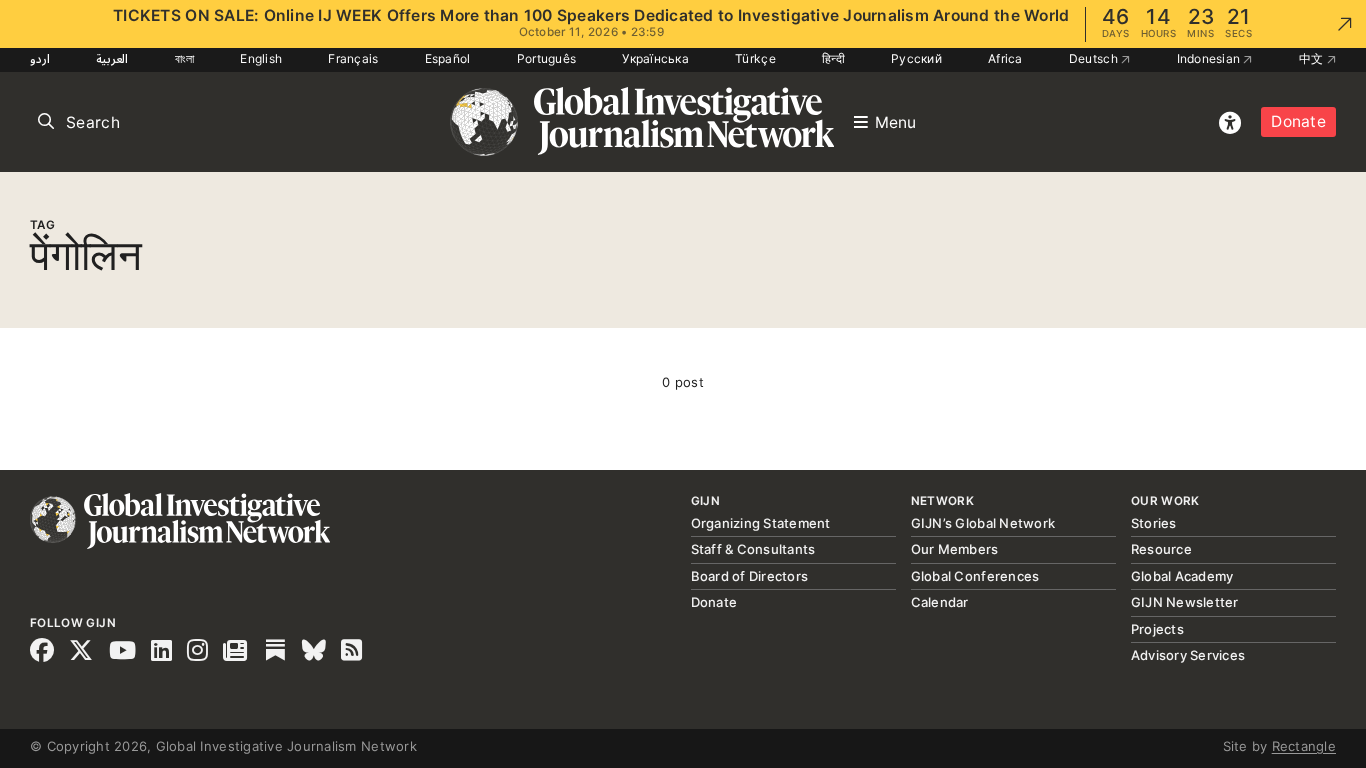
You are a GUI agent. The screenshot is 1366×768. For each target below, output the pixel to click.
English (261, 58)
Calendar (940, 602)
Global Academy (1182, 576)
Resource (1161, 549)
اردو (40, 58)
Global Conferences (975, 576)
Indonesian (1210, 58)
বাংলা (185, 58)
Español (448, 58)
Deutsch (1095, 58)
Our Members (955, 549)
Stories (1154, 523)
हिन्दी (833, 58)
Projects (1157, 629)
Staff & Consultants (753, 549)
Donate (1298, 121)
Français (353, 58)
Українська (655, 58)
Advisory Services (1188, 655)
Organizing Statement (761, 523)
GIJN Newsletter (1185, 602)
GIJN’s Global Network (983, 523)
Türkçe (755, 58)
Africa (1005, 58)
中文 (1313, 58)
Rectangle (1304, 746)
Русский (916, 58)
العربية (112, 58)
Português (546, 58)
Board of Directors (750, 576)
